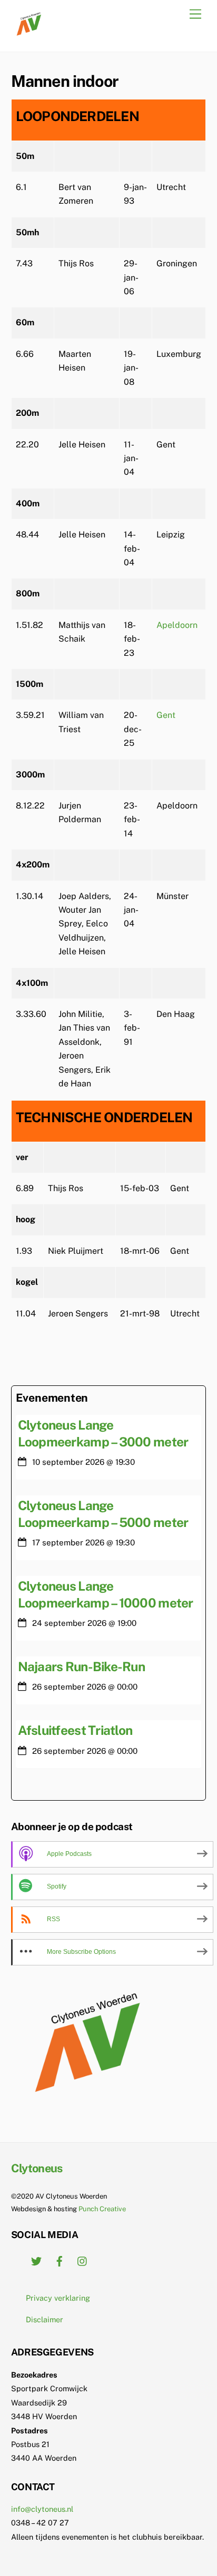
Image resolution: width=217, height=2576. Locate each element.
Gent (166, 715)
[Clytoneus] (30, 33)
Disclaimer (45, 2319)
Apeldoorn (177, 625)
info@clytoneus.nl (42, 2509)
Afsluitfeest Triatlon (75, 1730)
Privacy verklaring (58, 2298)
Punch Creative (102, 2209)
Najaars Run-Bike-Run (81, 1666)
